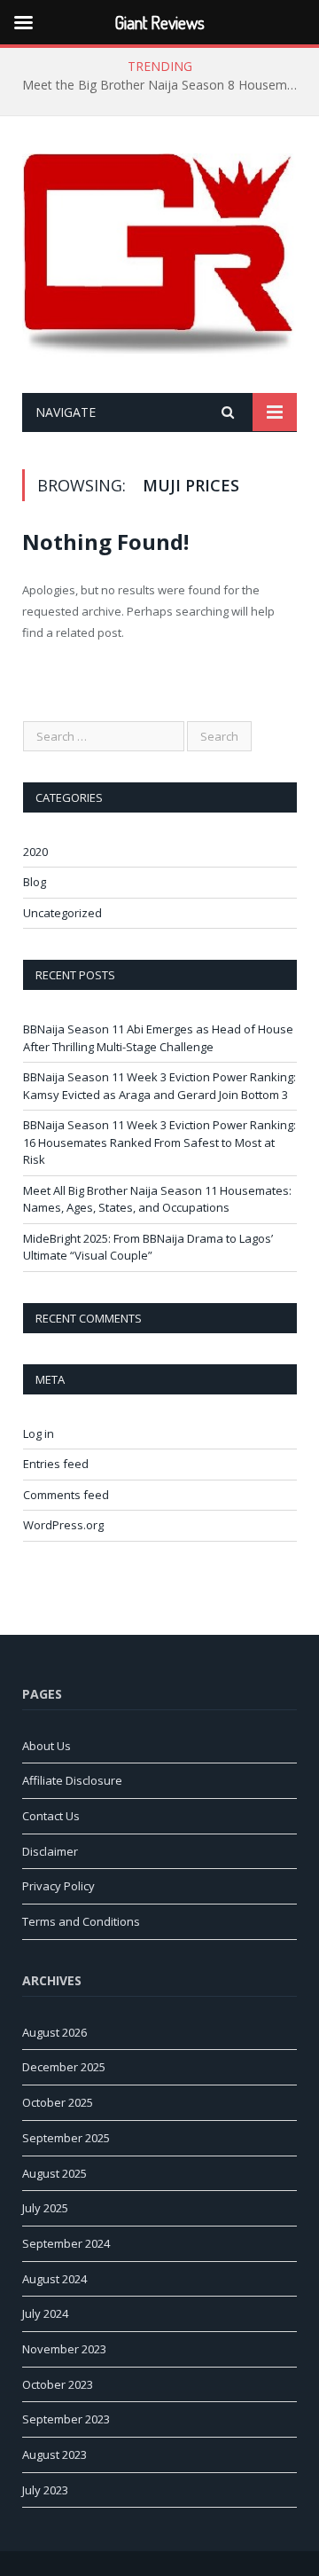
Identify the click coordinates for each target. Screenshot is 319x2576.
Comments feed (66, 1495)
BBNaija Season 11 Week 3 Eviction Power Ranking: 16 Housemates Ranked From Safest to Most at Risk (159, 1142)
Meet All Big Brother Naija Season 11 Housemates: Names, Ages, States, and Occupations (157, 1199)
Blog (35, 882)
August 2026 (54, 2032)
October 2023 (58, 2384)
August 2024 (54, 2279)
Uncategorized (62, 913)
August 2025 (54, 2173)
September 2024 (66, 2243)
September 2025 (66, 2138)
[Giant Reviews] (159, 258)
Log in (39, 1433)
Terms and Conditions (81, 1921)
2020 (35, 852)
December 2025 (64, 2067)
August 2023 (54, 2454)
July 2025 (45, 2208)
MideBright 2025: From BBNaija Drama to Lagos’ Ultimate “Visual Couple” (148, 1247)
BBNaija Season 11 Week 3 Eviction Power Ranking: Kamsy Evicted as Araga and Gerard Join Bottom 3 (159, 1086)
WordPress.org (63, 1525)
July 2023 (45, 2490)
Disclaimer (50, 1851)
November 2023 (64, 2349)
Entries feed (56, 1464)
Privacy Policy (58, 1886)
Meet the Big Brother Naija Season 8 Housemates (164, 85)
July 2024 (45, 2313)
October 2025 (58, 2102)
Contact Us (51, 1816)
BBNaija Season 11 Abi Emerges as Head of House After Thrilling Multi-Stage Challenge (158, 1038)
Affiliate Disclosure (72, 1780)
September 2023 (66, 2419)
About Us (47, 1746)
